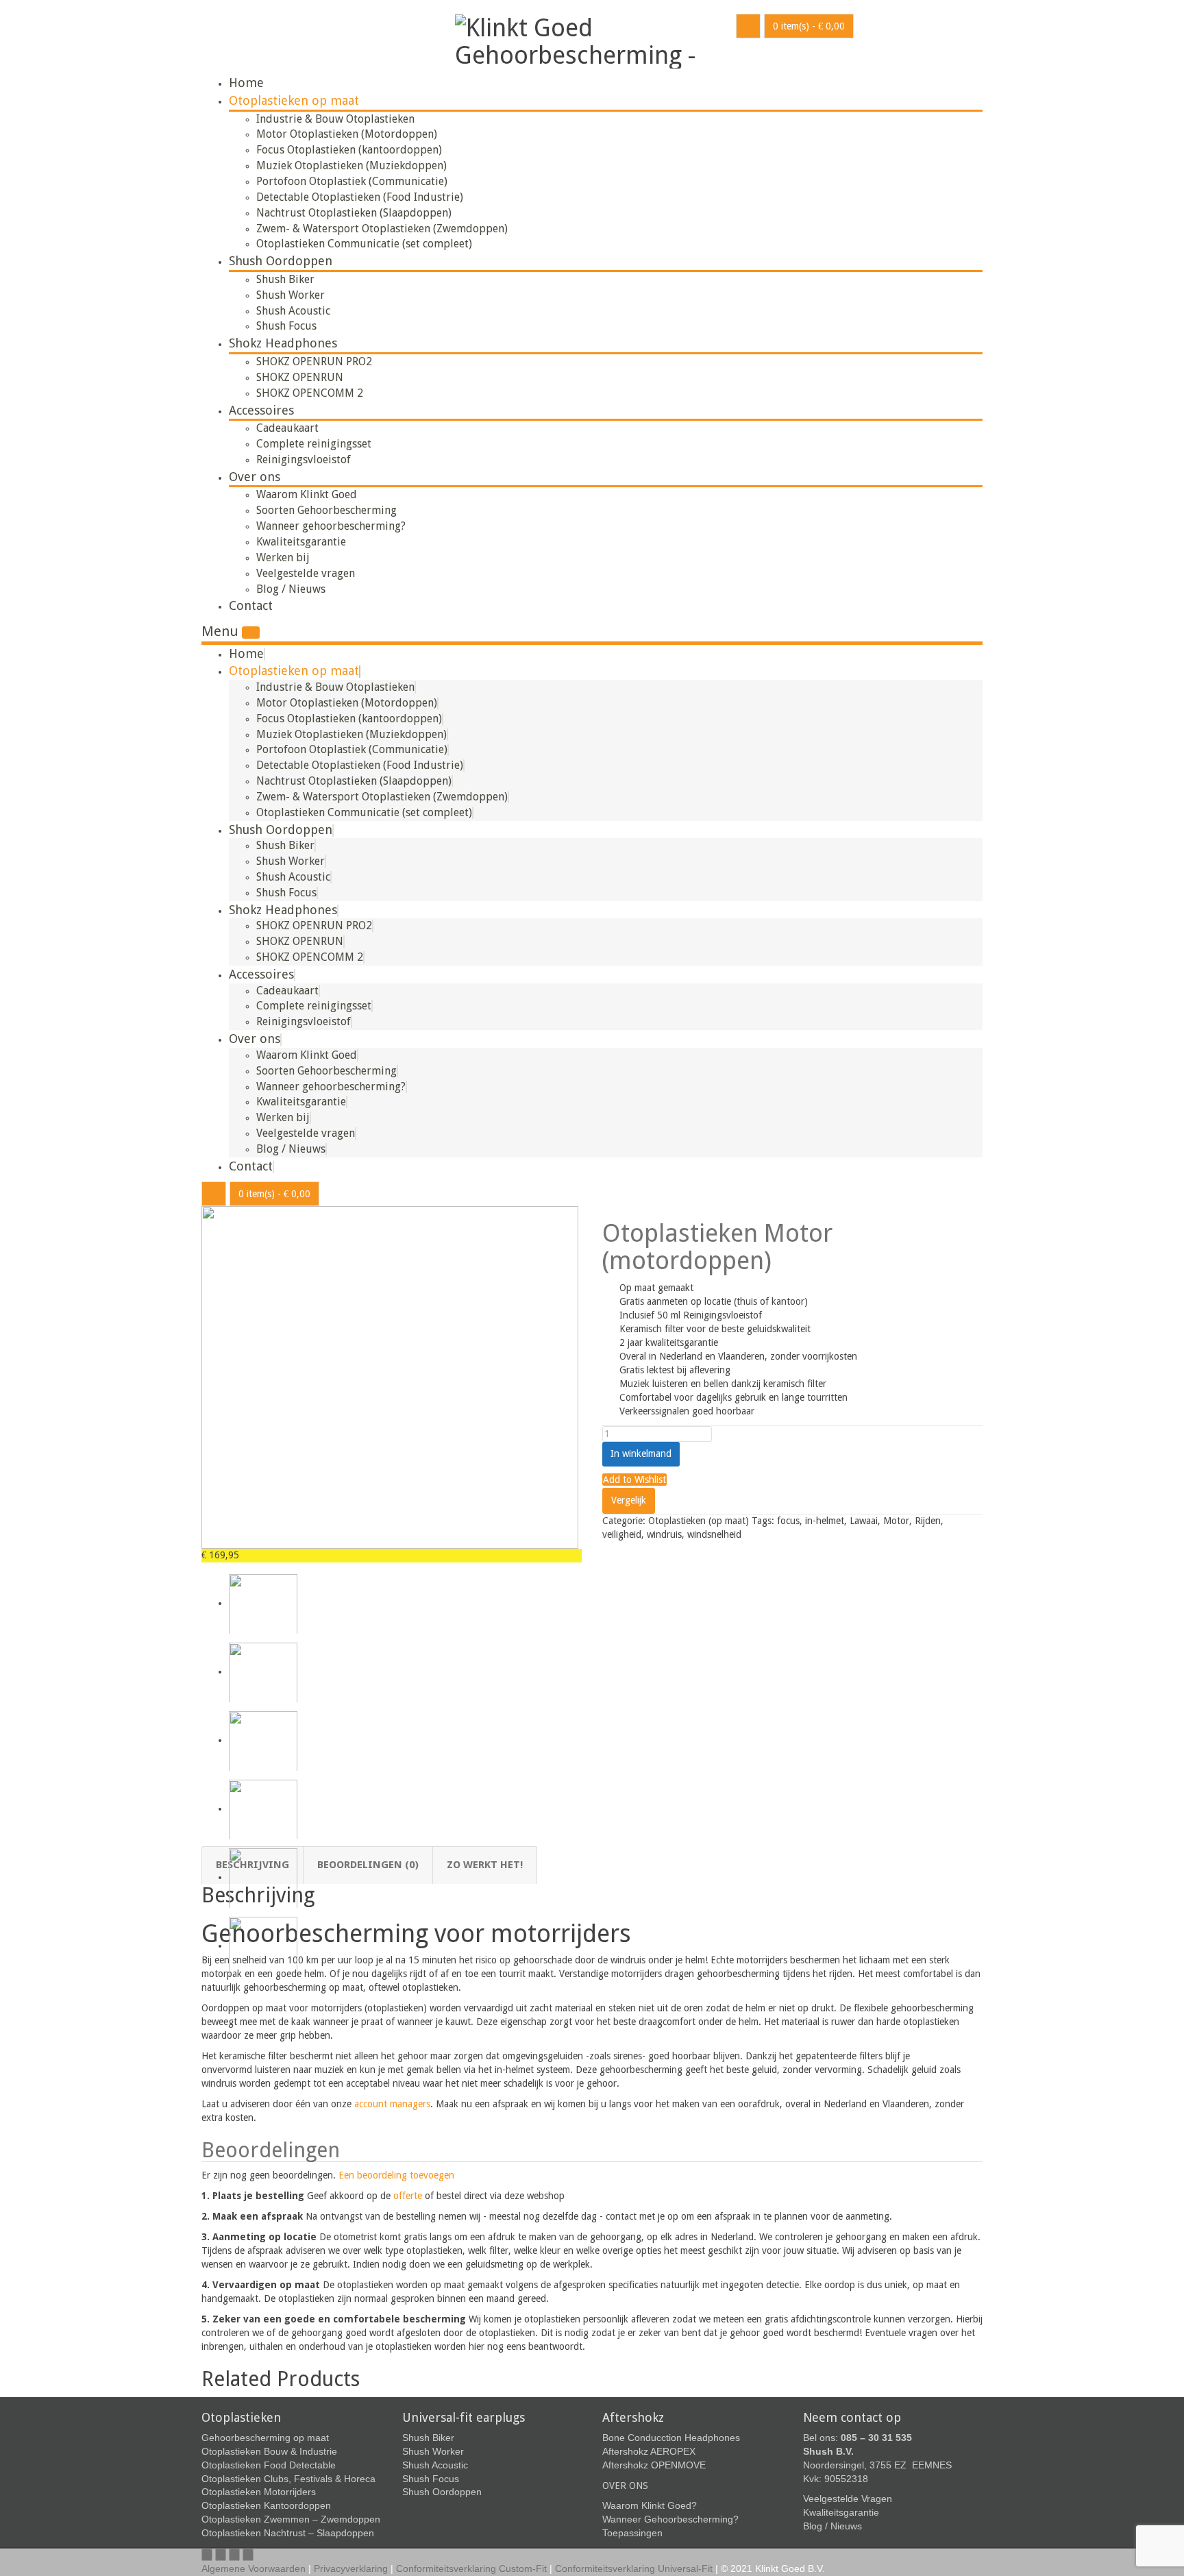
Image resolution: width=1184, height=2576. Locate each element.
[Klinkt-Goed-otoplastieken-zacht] (263, 1808)
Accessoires (261, 410)
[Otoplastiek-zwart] (390, 1377)
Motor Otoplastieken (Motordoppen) (347, 134)
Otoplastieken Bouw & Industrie (269, 2451)
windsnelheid (714, 1534)
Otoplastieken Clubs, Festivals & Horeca (288, 2479)
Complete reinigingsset (314, 444)
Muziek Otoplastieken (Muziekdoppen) (351, 165)
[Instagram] (234, 2555)
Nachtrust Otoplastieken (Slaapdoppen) (354, 213)
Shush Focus (286, 326)
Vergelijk (629, 1500)
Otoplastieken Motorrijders (259, 2492)
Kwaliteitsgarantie (301, 542)
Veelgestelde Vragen (848, 2499)
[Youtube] (221, 2555)
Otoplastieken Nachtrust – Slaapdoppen (288, 2533)
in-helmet (825, 1521)
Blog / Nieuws (291, 589)
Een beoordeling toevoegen (396, 2175)
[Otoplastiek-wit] (263, 1946)
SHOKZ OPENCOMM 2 (310, 393)
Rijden (928, 1521)
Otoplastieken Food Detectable (269, 2465)
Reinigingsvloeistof (304, 459)
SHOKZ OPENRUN (300, 377)
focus (788, 1521)
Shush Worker (291, 295)
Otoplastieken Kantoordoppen (266, 2505)
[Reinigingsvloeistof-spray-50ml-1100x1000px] (263, 1740)
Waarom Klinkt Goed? (650, 2505)
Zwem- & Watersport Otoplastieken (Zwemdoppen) (382, 229)
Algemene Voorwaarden (254, 2568)
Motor (896, 1521)
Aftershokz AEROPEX (649, 2451)
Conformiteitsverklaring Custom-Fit (471, 2568)
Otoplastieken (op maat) (699, 1521)
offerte (408, 2196)
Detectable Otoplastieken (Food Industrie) (360, 197)
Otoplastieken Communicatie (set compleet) (364, 244)
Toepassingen (632, 2533)
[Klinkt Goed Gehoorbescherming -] (585, 39)
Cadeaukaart (287, 428)
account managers (392, 2104)
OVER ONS (625, 2486)
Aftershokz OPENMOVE (654, 2465)
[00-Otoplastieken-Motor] (263, 1671)
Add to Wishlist (634, 1480)
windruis (664, 1534)
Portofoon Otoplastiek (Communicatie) (352, 181)
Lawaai (864, 1521)
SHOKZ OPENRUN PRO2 (314, 361)
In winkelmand (641, 1453)
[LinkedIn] (248, 2555)
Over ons (255, 477)
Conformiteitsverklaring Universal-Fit (634, 2568)
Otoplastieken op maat (294, 100)
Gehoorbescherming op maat (265, 2438)
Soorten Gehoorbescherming (326, 510)
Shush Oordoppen (281, 261)
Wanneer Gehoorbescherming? (670, 2519)
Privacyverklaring (351, 2568)
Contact (251, 605)
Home (246, 83)
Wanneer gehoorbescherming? (331, 526)
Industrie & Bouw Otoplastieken (335, 119)
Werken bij (283, 557)
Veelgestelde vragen (306, 573)
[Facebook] (207, 2555)
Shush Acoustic (293, 311)
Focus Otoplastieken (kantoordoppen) (349, 150)
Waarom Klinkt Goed (307, 494)
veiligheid (622, 1534)
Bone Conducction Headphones (671, 2438)
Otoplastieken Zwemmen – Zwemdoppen (291, 2519)
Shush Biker (285, 279)
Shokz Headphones (283, 343)
